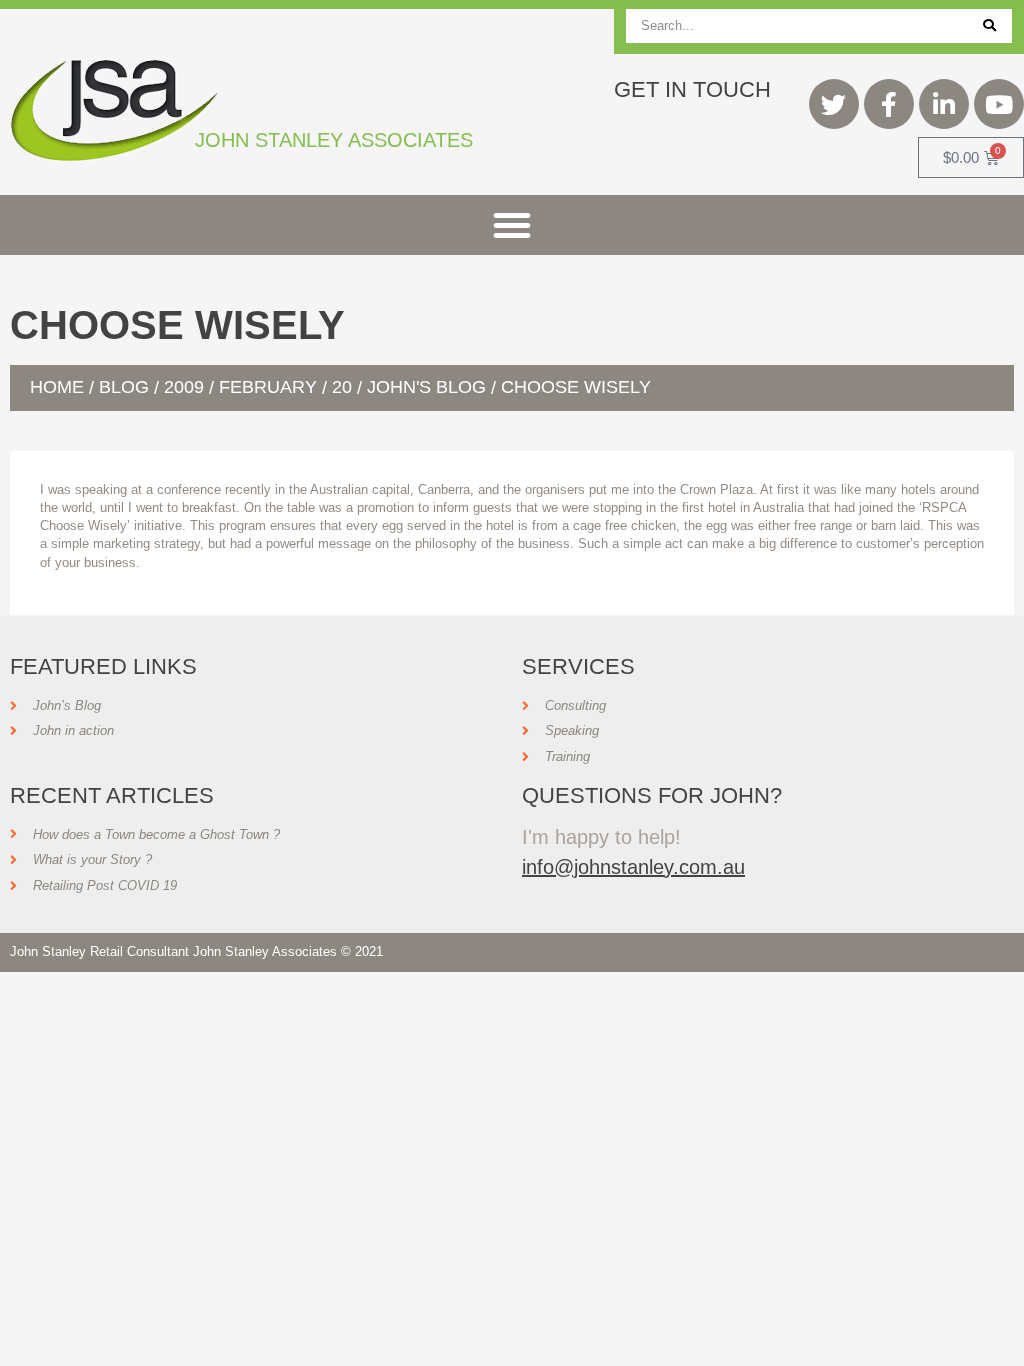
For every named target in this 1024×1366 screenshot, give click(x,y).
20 (342, 387)
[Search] (989, 26)
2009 (184, 387)
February (268, 387)
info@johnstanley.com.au (633, 867)
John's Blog (426, 387)
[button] (512, 225)
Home (57, 387)
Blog (124, 387)
